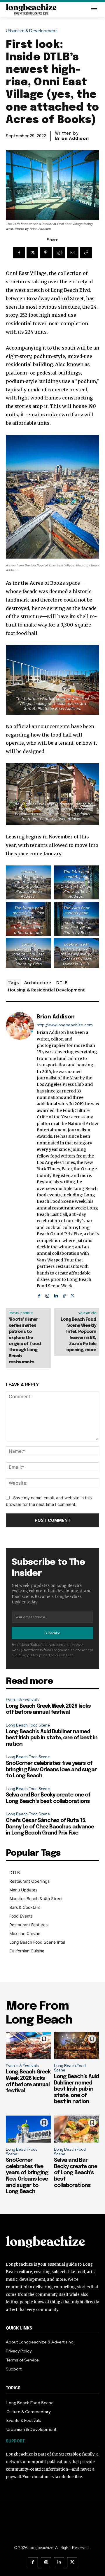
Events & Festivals (22, 1700)
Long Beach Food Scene (28, 1725)
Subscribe (52, 1633)
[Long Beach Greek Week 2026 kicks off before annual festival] (28, 2045)
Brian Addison (72, 139)
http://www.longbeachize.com (65, 1025)
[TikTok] (64, 1295)
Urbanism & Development (32, 31)
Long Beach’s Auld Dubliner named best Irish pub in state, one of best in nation (52, 1738)
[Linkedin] (56, 1295)
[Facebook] (19, 253)
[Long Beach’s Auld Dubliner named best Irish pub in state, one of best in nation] (77, 2045)
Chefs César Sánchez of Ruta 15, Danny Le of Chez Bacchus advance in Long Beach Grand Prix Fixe (50, 1827)
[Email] (73, 253)
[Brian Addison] (20, 1155)
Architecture (38, 982)
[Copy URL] (86, 253)
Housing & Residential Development (46, 990)
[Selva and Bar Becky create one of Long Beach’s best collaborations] (77, 2129)
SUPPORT (15, 2441)
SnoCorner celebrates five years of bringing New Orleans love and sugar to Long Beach (51, 1770)
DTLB (62, 982)
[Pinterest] (46, 253)
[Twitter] (32, 253)
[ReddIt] (59, 253)
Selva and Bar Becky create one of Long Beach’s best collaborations (76, 2173)
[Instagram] (47, 1295)
